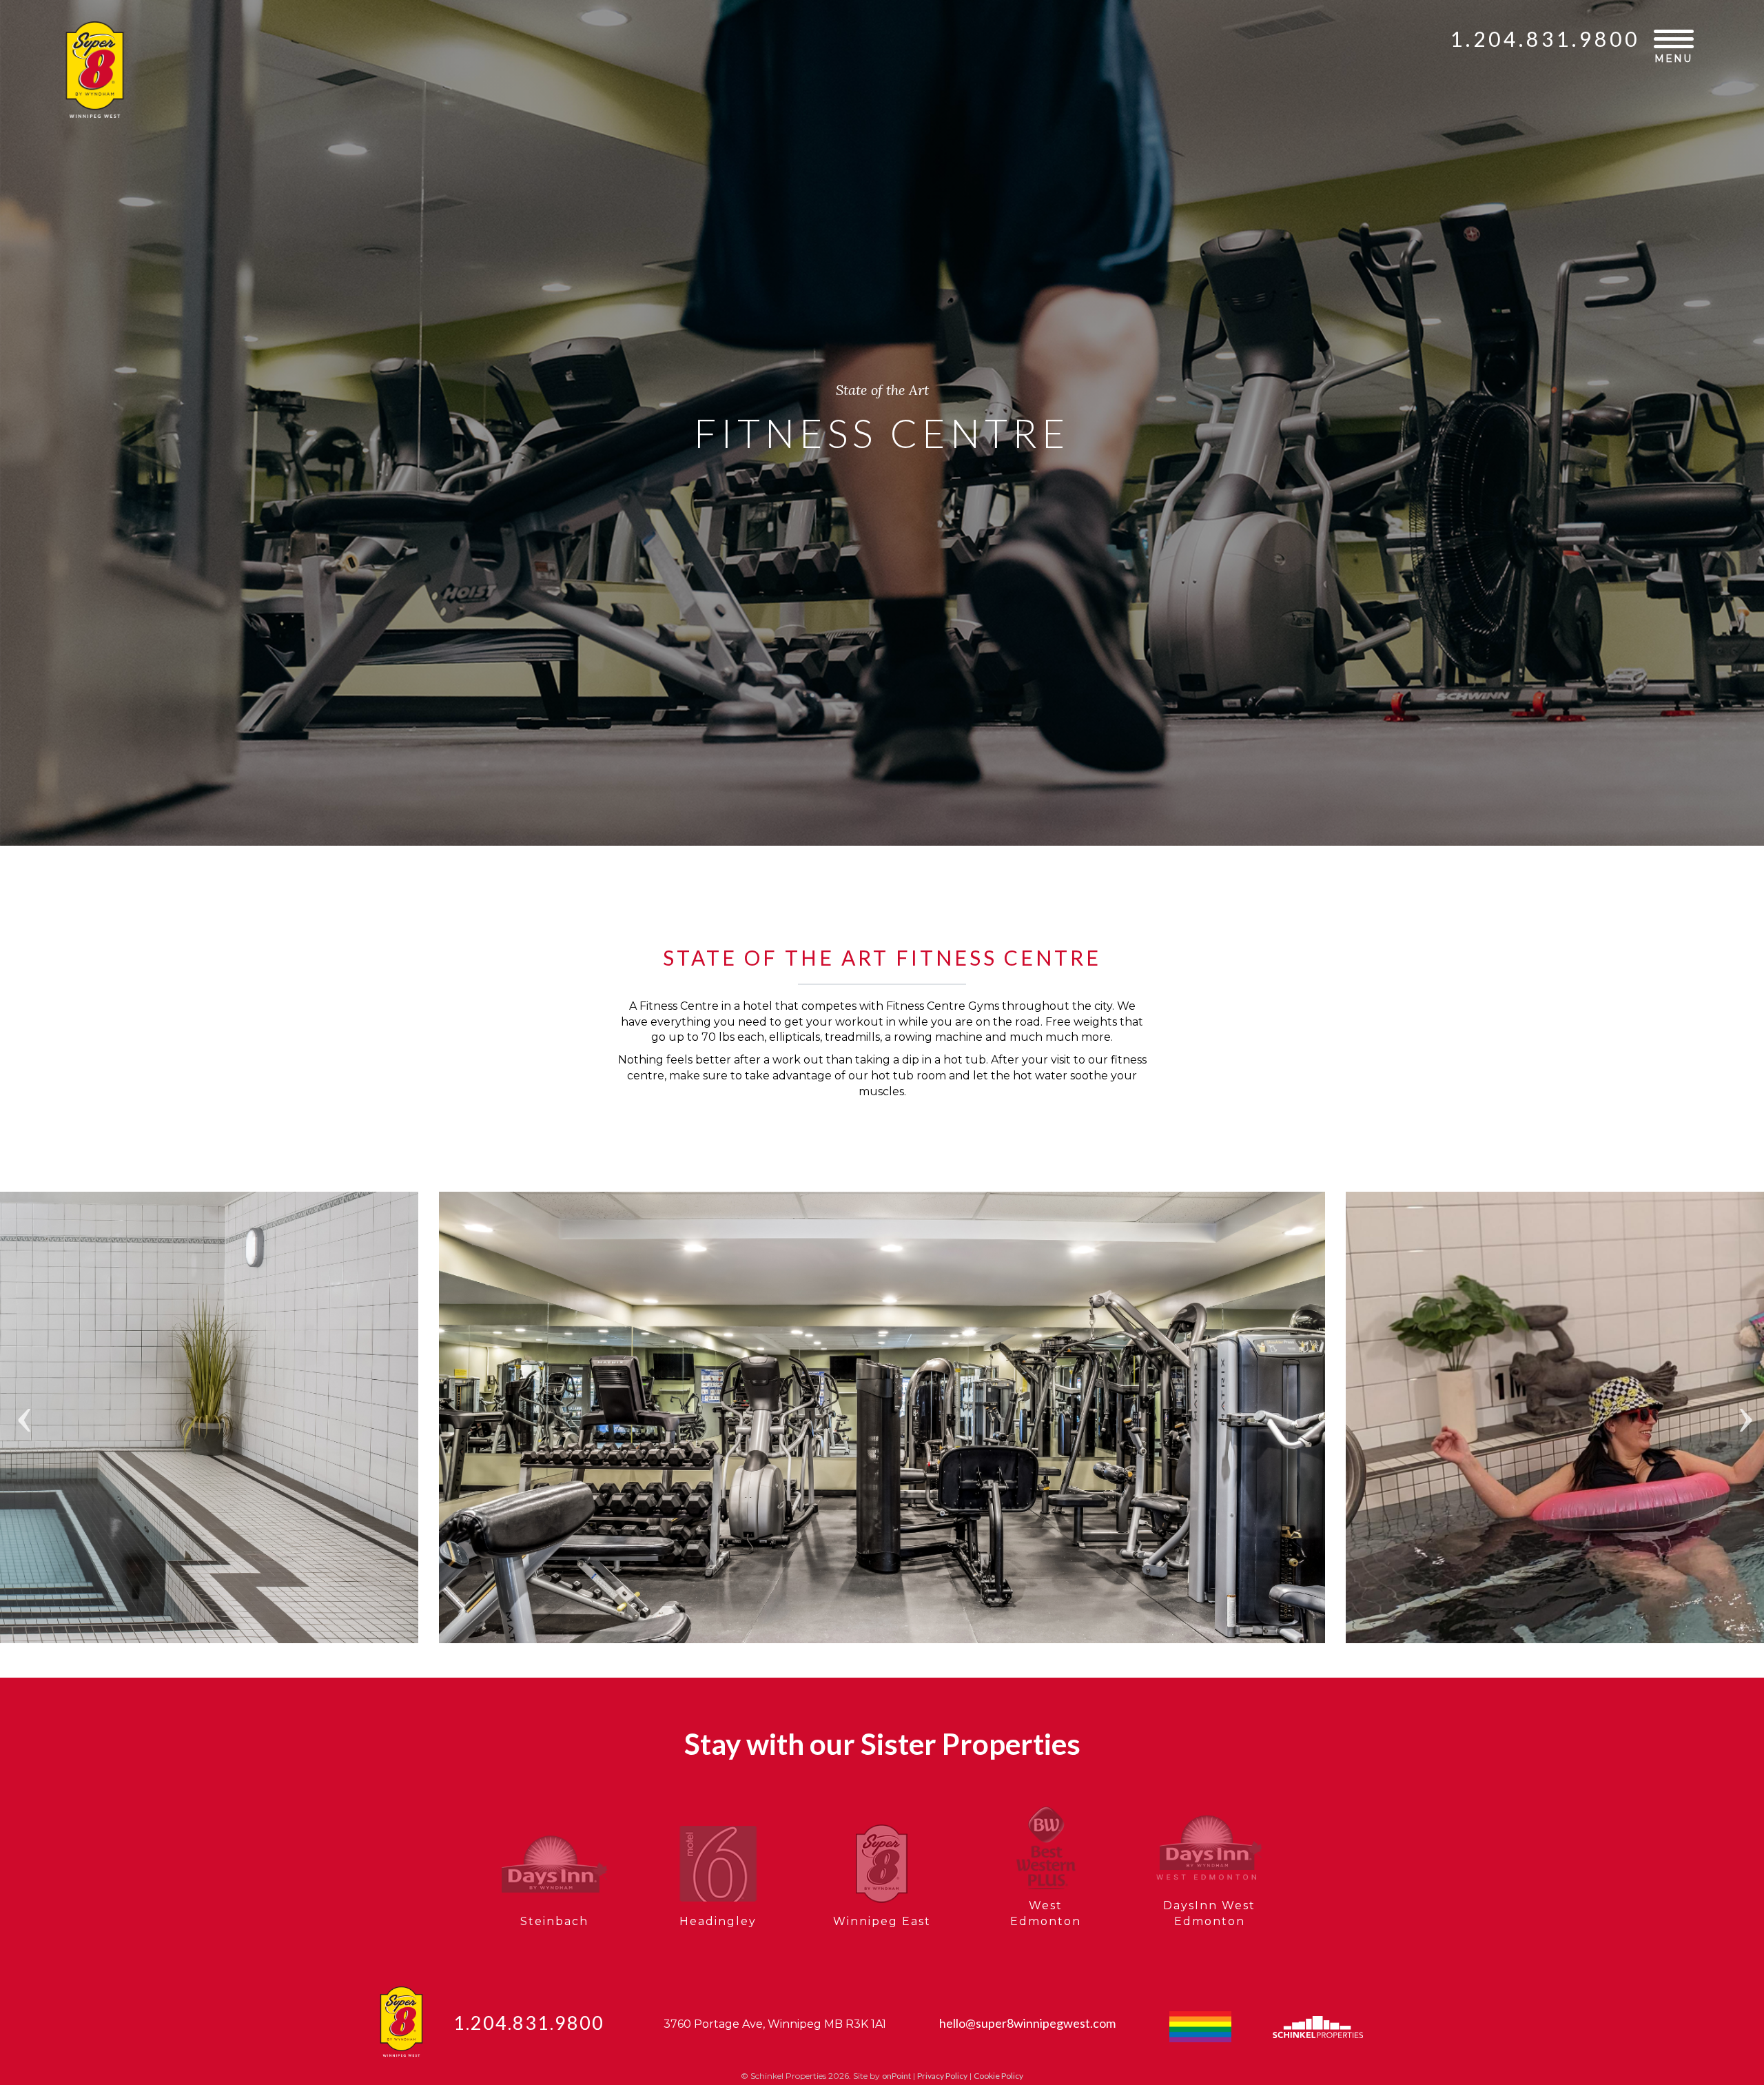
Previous (21, 1383)
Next (1743, 1383)
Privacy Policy (942, 2076)
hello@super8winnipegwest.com (1027, 2023)
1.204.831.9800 (1545, 39)
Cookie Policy (998, 2076)
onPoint (896, 2076)
